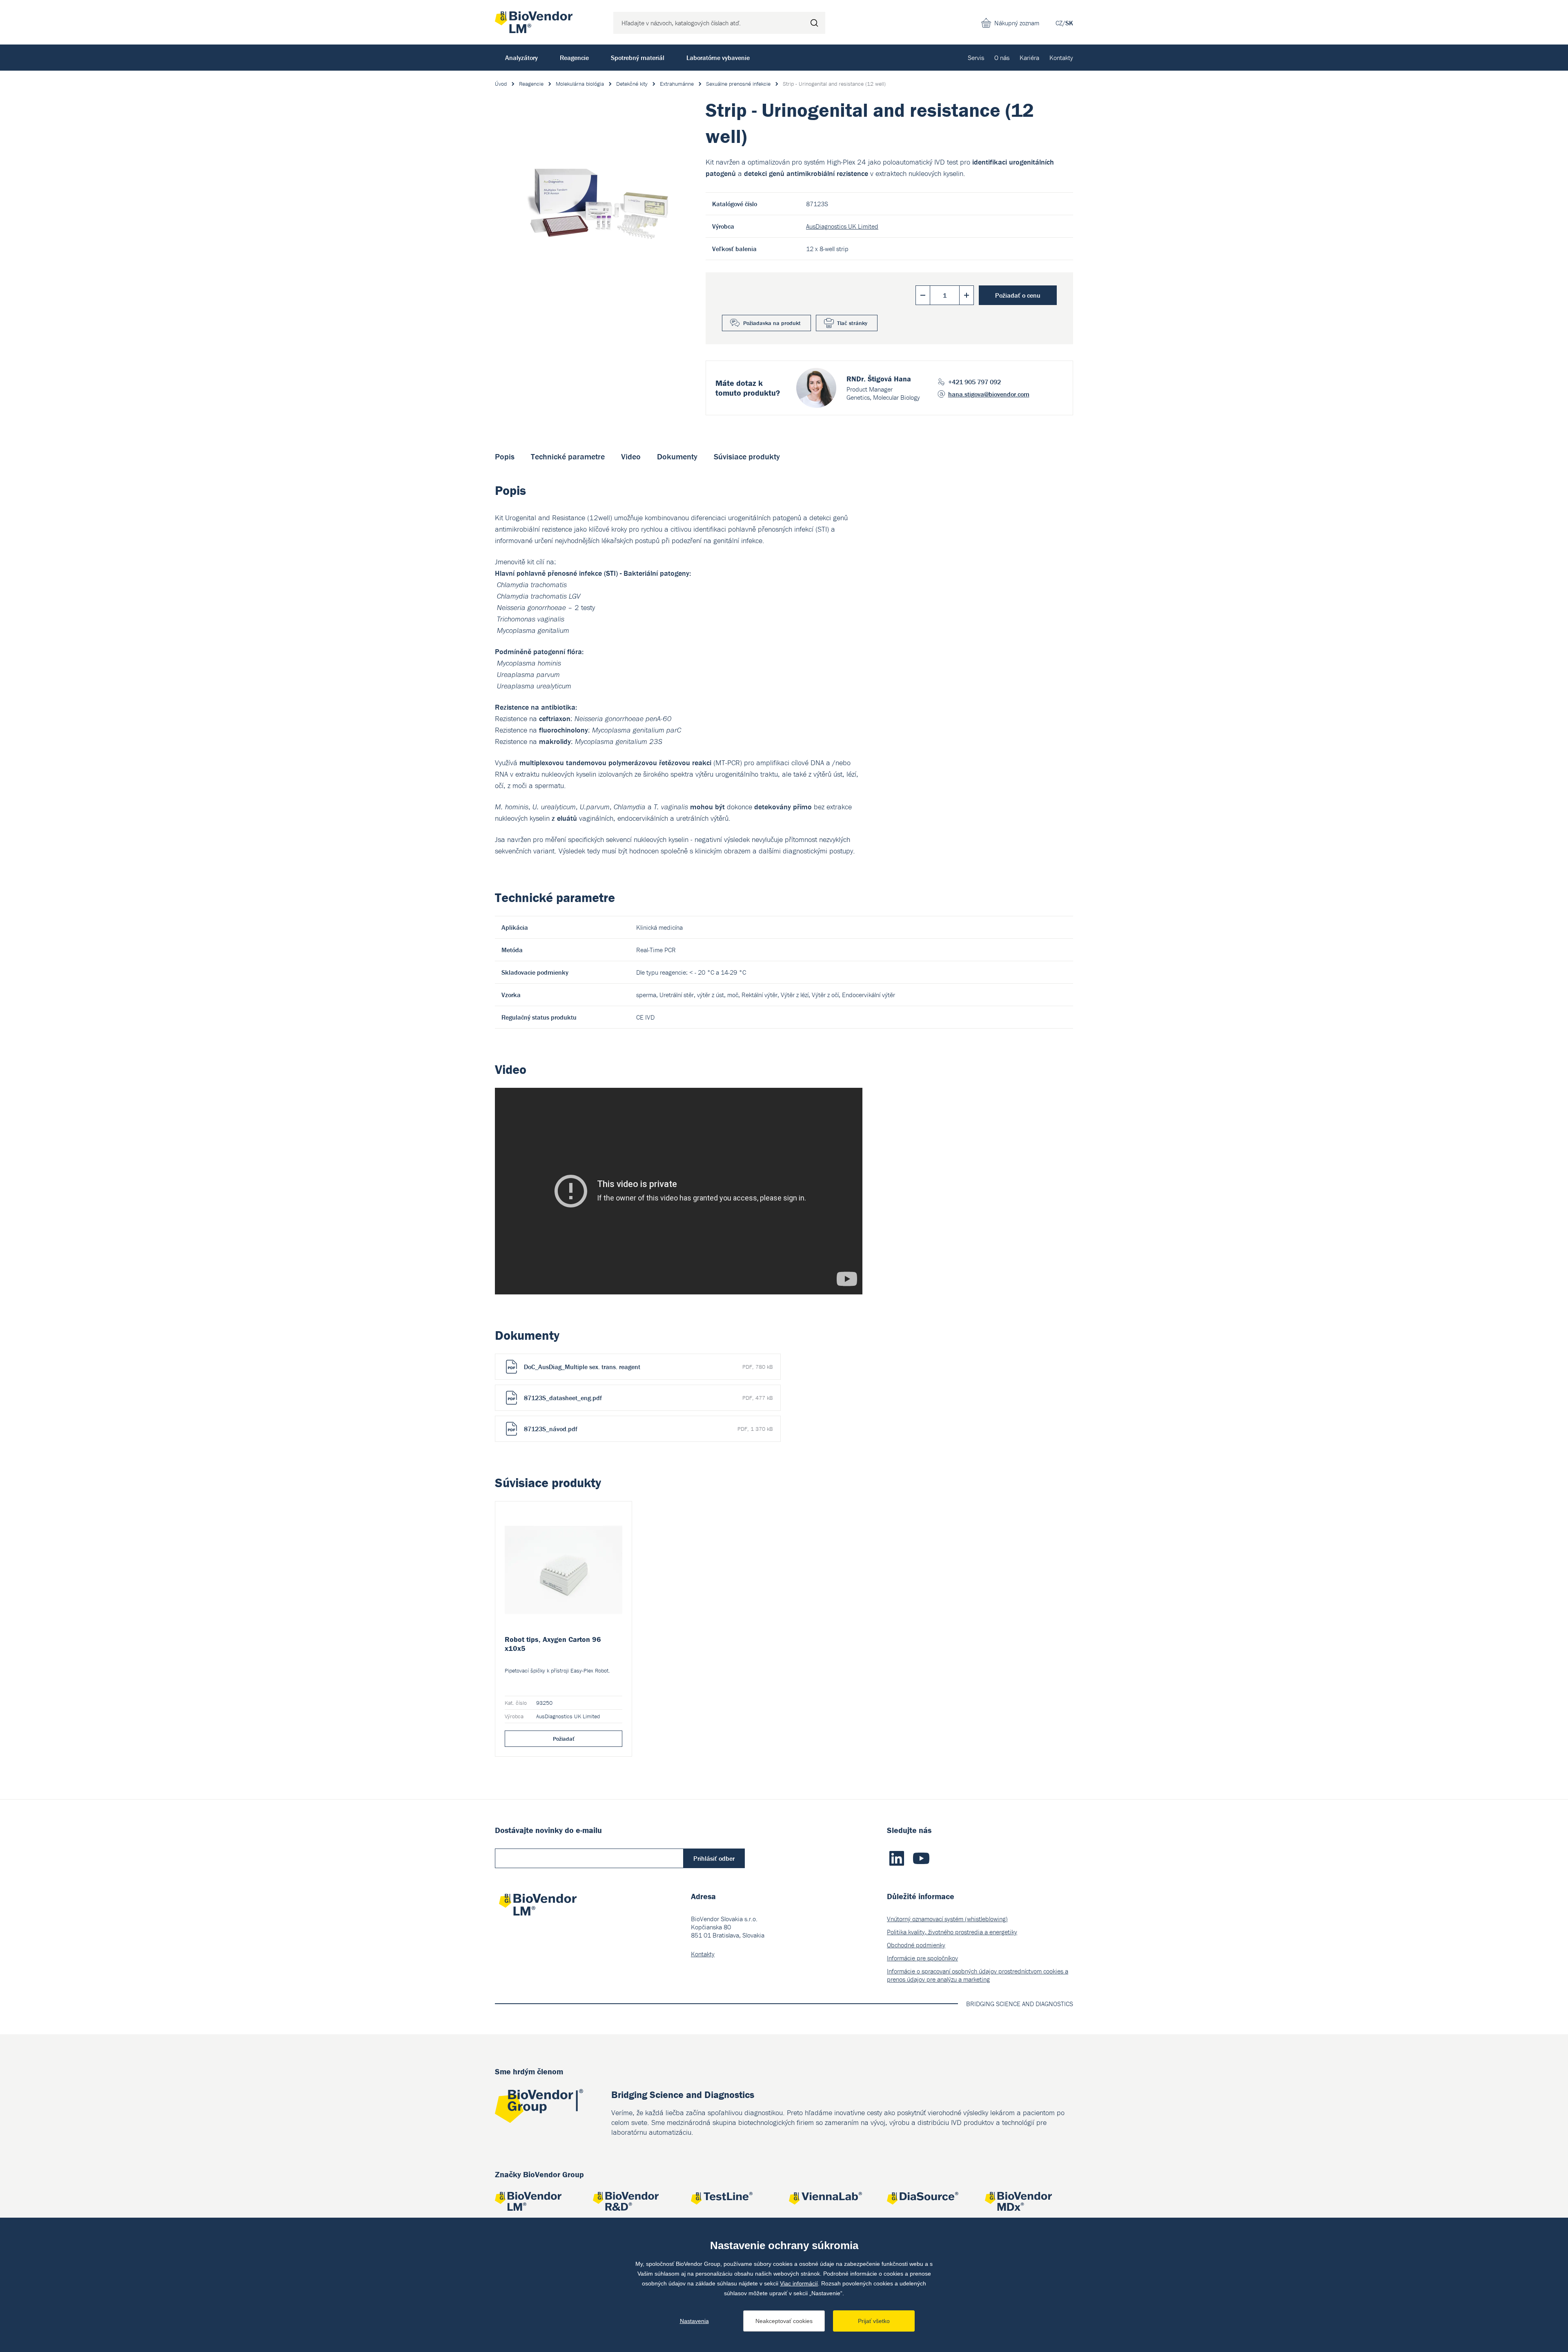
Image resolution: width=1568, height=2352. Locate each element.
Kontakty (1061, 58)
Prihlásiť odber (714, 1858)
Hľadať (814, 23)
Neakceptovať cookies (784, 2321)
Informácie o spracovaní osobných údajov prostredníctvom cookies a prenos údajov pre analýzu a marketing (978, 1975)
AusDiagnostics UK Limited (842, 226)
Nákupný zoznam (1017, 23)
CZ (1059, 23)
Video (631, 456)
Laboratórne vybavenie (718, 58)
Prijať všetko (874, 2321)
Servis (976, 58)
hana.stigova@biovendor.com (989, 394)
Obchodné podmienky (916, 1945)
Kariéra (1029, 58)
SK (1069, 23)
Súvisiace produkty (747, 456)
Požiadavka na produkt (772, 323)
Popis (505, 456)
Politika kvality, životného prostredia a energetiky (952, 1932)
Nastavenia (694, 2321)
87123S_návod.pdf (648, 1429)
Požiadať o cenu (1018, 295)
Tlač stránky (852, 323)
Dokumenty (677, 456)
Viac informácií (799, 2283)
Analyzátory (521, 58)
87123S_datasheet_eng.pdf (648, 1398)
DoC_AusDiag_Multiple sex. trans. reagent (648, 1367)
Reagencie (574, 58)
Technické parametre (568, 456)
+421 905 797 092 (974, 382)
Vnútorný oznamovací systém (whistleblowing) (947, 1919)
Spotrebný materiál (638, 58)
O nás (1002, 58)
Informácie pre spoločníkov (922, 1958)
